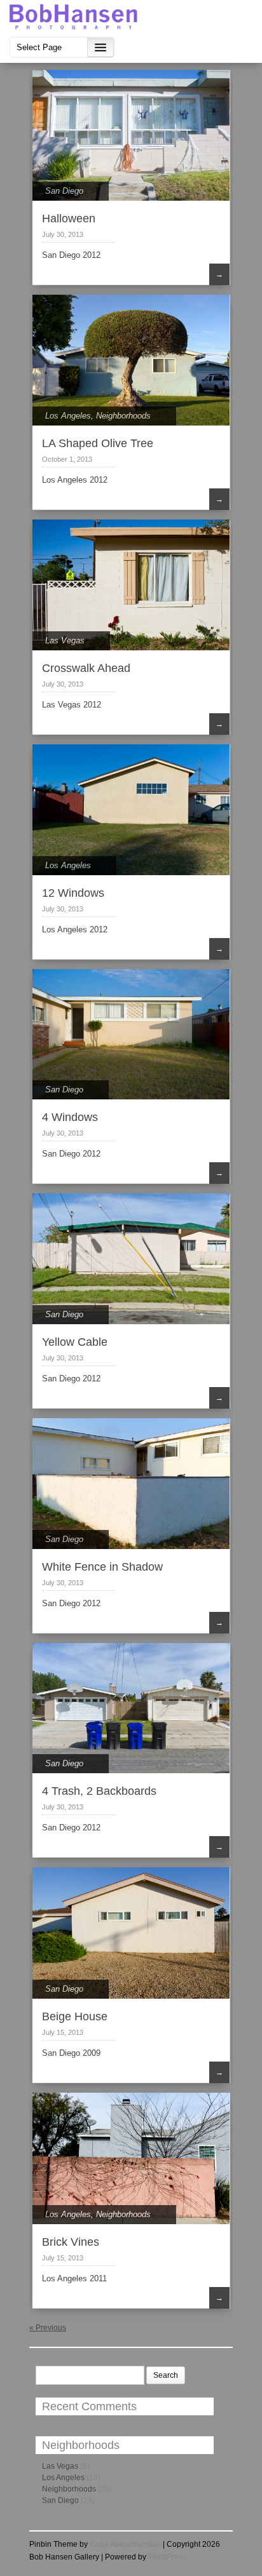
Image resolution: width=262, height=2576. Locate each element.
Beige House (75, 2016)
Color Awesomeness (125, 2544)
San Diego (64, 191)
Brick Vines (71, 2242)
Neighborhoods (123, 416)
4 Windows (70, 1117)
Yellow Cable (75, 1342)
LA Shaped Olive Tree (98, 443)
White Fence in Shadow (102, 1567)
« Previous (48, 2328)
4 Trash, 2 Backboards (99, 1791)
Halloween (69, 218)
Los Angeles (68, 416)
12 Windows (73, 893)
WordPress (167, 2557)
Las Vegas (65, 641)
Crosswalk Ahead (86, 668)
